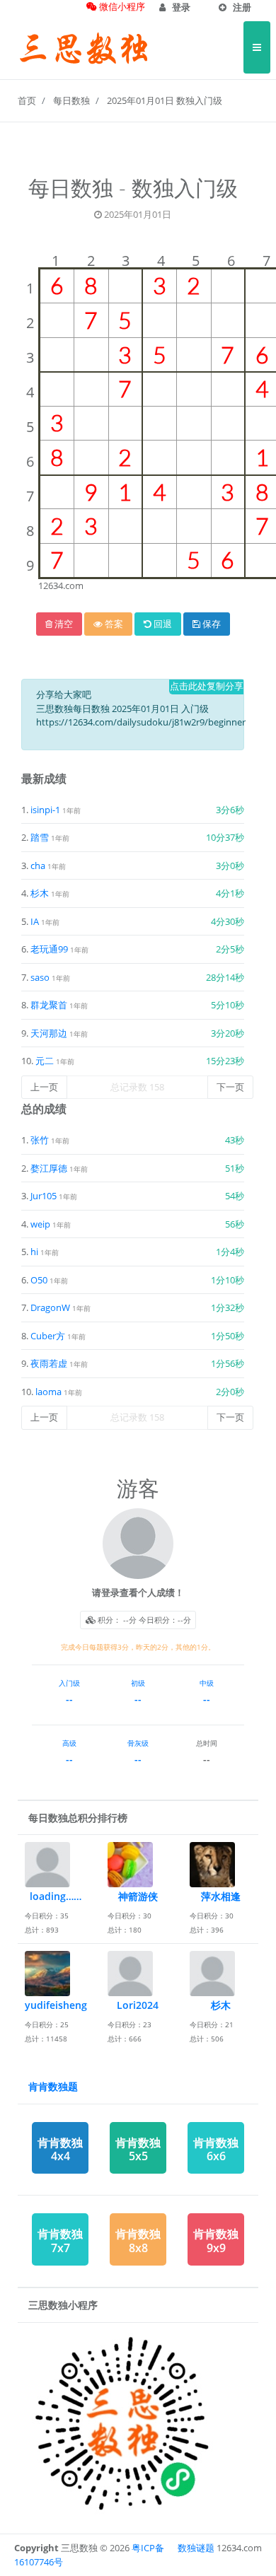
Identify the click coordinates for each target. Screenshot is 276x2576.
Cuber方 (49, 1336)
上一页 (44, 1087)
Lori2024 (138, 2005)
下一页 (230, 1087)
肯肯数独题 (53, 2086)
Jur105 (45, 1196)
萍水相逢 (221, 1896)
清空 (63, 624)
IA (35, 921)
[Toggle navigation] (257, 47)
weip (41, 1224)
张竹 (41, 1140)
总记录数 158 (137, 1087)
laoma (50, 1392)
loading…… (56, 1896)
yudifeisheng (56, 2005)
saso (40, 977)
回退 (162, 624)
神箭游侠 (138, 1896)
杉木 (40, 893)
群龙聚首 (49, 1005)
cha (38, 866)
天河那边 (49, 1033)
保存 (211, 624)
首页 (27, 100)
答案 (113, 624)
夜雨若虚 (50, 1363)
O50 (40, 1280)
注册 (241, 7)
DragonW (51, 1307)
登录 (180, 7)
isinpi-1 (45, 810)
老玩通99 (49, 949)
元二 (45, 1061)
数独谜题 (196, 2548)
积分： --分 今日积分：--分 (143, 1620)
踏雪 (40, 837)
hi (35, 1252)
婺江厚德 (50, 1168)
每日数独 (71, 100)
